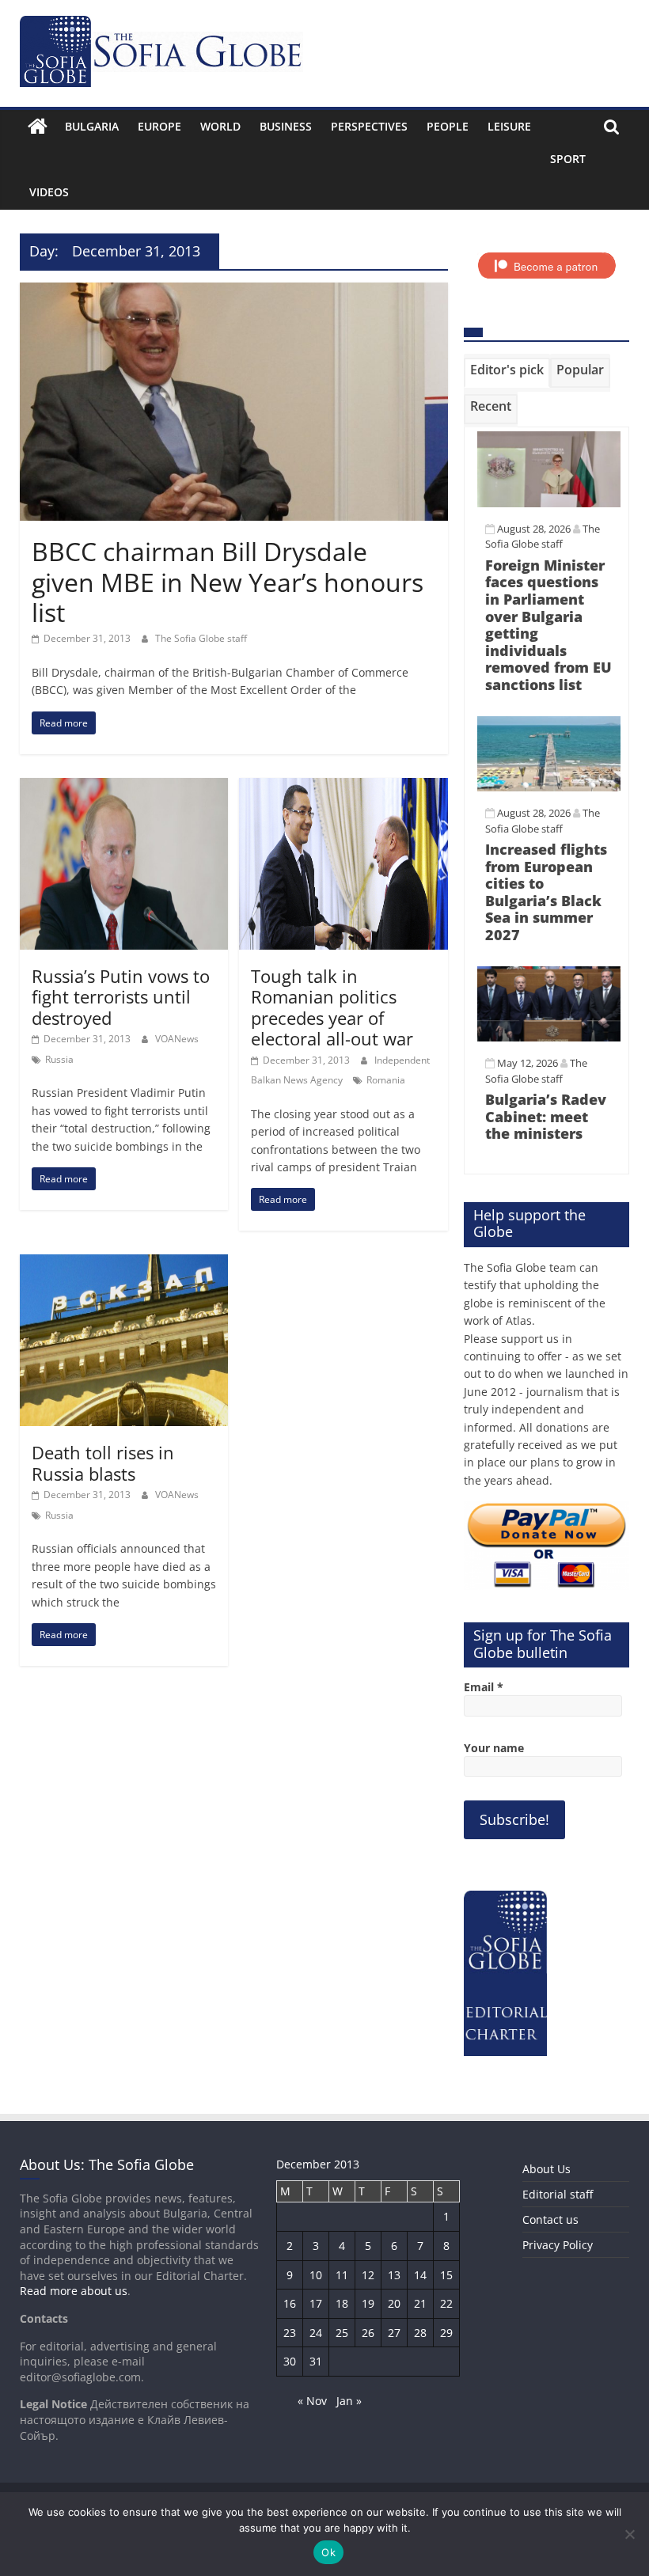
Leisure (509, 126)
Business (286, 126)
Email (484, 1687)
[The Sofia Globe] (38, 127)
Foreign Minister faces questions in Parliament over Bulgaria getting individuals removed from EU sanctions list (548, 625)
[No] (629, 2534)
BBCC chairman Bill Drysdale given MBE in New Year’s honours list (228, 582)
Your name (494, 1748)
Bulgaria (92, 126)
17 (316, 2303)
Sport (568, 159)
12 (368, 2275)
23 (290, 2333)
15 (446, 2275)
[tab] (507, 373)
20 (394, 2303)
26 (368, 2333)
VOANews (177, 1039)
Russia (59, 1059)
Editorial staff (558, 2194)
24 (316, 2333)
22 (446, 2303)
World (220, 126)
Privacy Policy (558, 2245)
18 (342, 2303)
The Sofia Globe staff (201, 638)
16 (290, 2303)
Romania (386, 1080)
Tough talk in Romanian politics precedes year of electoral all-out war (332, 1007)
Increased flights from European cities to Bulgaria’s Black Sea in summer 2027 (546, 892)
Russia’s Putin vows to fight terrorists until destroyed (121, 997)
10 (316, 2275)
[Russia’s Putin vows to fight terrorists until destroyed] (124, 787)
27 (394, 2333)
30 (290, 2361)
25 (342, 2333)
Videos (49, 192)
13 (394, 2275)
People (448, 126)
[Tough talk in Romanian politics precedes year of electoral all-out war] (343, 787)
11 (342, 2275)
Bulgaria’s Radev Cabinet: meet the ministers (546, 1116)
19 (368, 2303)
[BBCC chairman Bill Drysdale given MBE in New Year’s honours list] (234, 292)
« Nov (312, 2401)
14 (420, 2275)
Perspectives (369, 126)
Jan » (349, 2401)
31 (316, 2361)
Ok (328, 2552)
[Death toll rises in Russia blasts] (124, 1264)
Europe (159, 126)
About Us (547, 2169)
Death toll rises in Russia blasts (103, 1463)
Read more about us (74, 2291)
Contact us (550, 2219)
